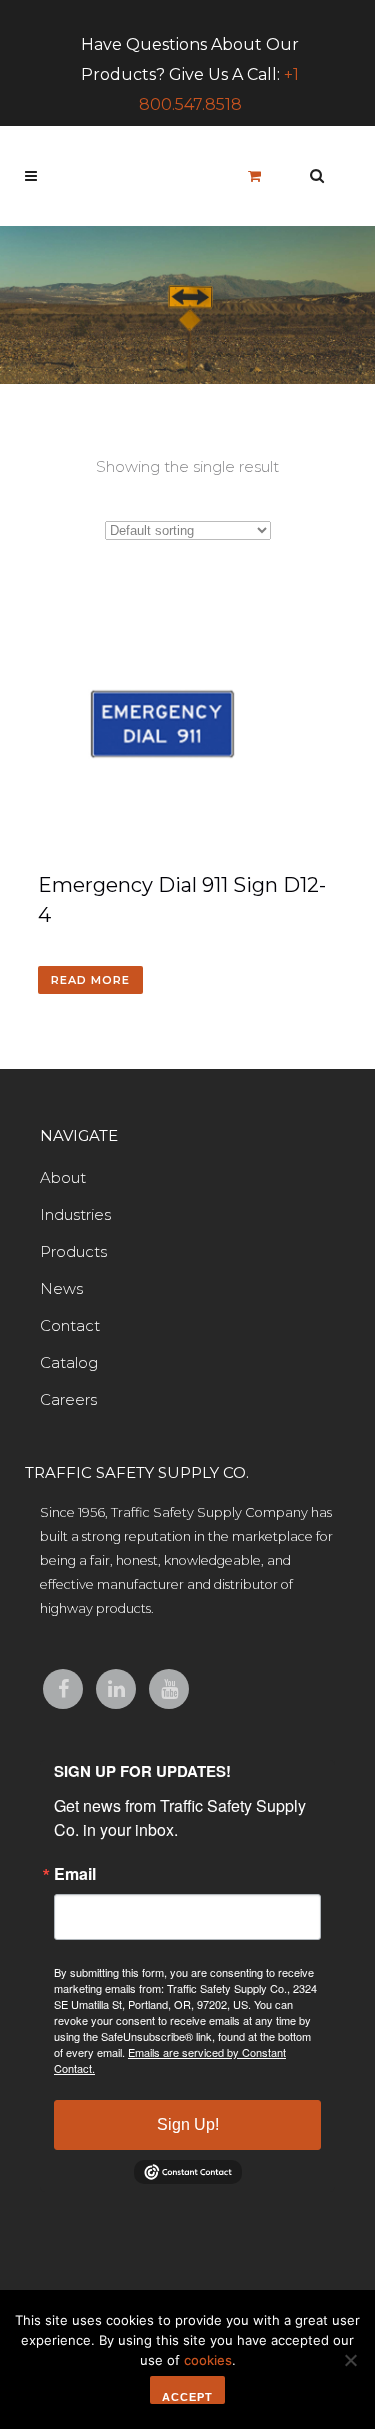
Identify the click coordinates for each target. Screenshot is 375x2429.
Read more (90, 980)
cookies (208, 2360)
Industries (75, 1214)
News (61, 1288)
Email (75, 1874)
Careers (68, 1399)
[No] (350, 2360)
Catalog (69, 1362)
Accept (187, 2397)
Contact (70, 1325)
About (63, 1177)
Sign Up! (188, 2124)
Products (73, 1251)
